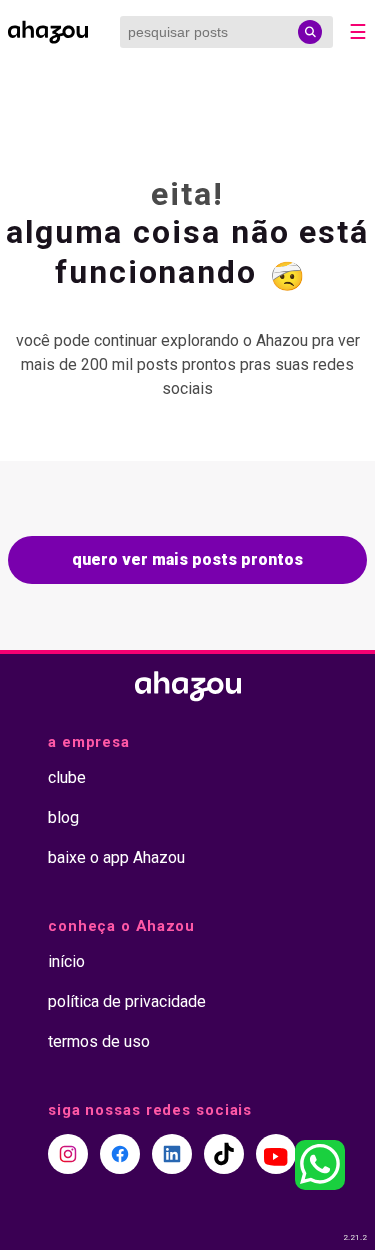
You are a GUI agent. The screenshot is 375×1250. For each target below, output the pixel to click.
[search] (310, 32)
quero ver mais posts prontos (187, 559)
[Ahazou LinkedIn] (172, 1154)
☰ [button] (358, 32)
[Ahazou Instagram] (68, 1154)
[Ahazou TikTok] (224, 1154)
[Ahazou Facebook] (120, 1154)
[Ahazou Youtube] (276, 1154)
